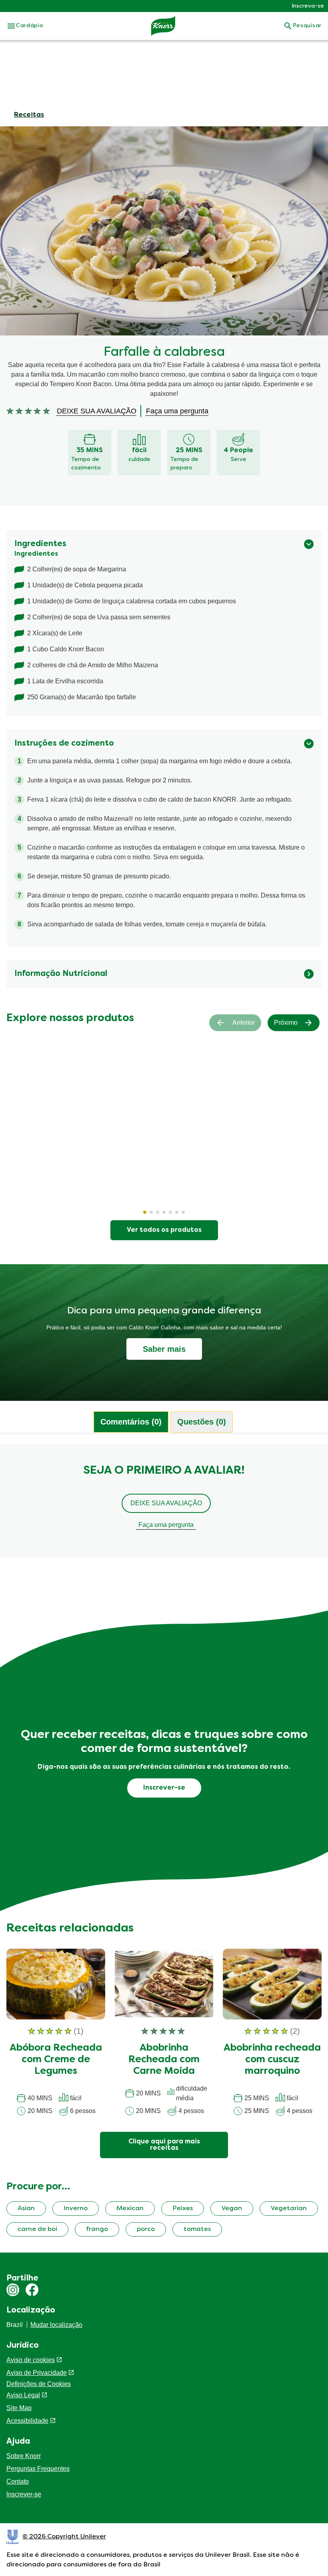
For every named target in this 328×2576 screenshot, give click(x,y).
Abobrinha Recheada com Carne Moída (164, 2060)
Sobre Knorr (24, 2456)
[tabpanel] (164, 1504)
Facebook (32, 2290)
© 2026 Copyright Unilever (64, 2537)
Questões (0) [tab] (202, 1422)
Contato (18, 2481)
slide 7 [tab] (183, 1212)
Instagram (13, 2290)
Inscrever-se (24, 2494)
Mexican (130, 2209)
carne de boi (37, 2229)
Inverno (76, 2209)
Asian (26, 2209)
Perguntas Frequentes (38, 2469)
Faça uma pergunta (166, 1525)
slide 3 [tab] (158, 1212)
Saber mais (164, 1349)
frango (97, 2229)
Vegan (232, 2209)
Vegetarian (289, 2209)
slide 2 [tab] (151, 1212)
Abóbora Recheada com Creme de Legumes (56, 2060)
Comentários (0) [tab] (131, 1422)
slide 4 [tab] (164, 1212)
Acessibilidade (27, 2421)
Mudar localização (56, 2325)
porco (146, 2229)
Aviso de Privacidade (37, 2373)
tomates (197, 2229)
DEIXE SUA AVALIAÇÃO (166, 1503)
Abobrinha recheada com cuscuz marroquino (272, 2060)
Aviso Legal (23, 2395)
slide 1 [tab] (145, 1212)
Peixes (183, 2209)
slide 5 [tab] (170, 1212)
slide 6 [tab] (177, 1212)
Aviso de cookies (31, 2360)
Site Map (19, 2408)
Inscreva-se (308, 6)
